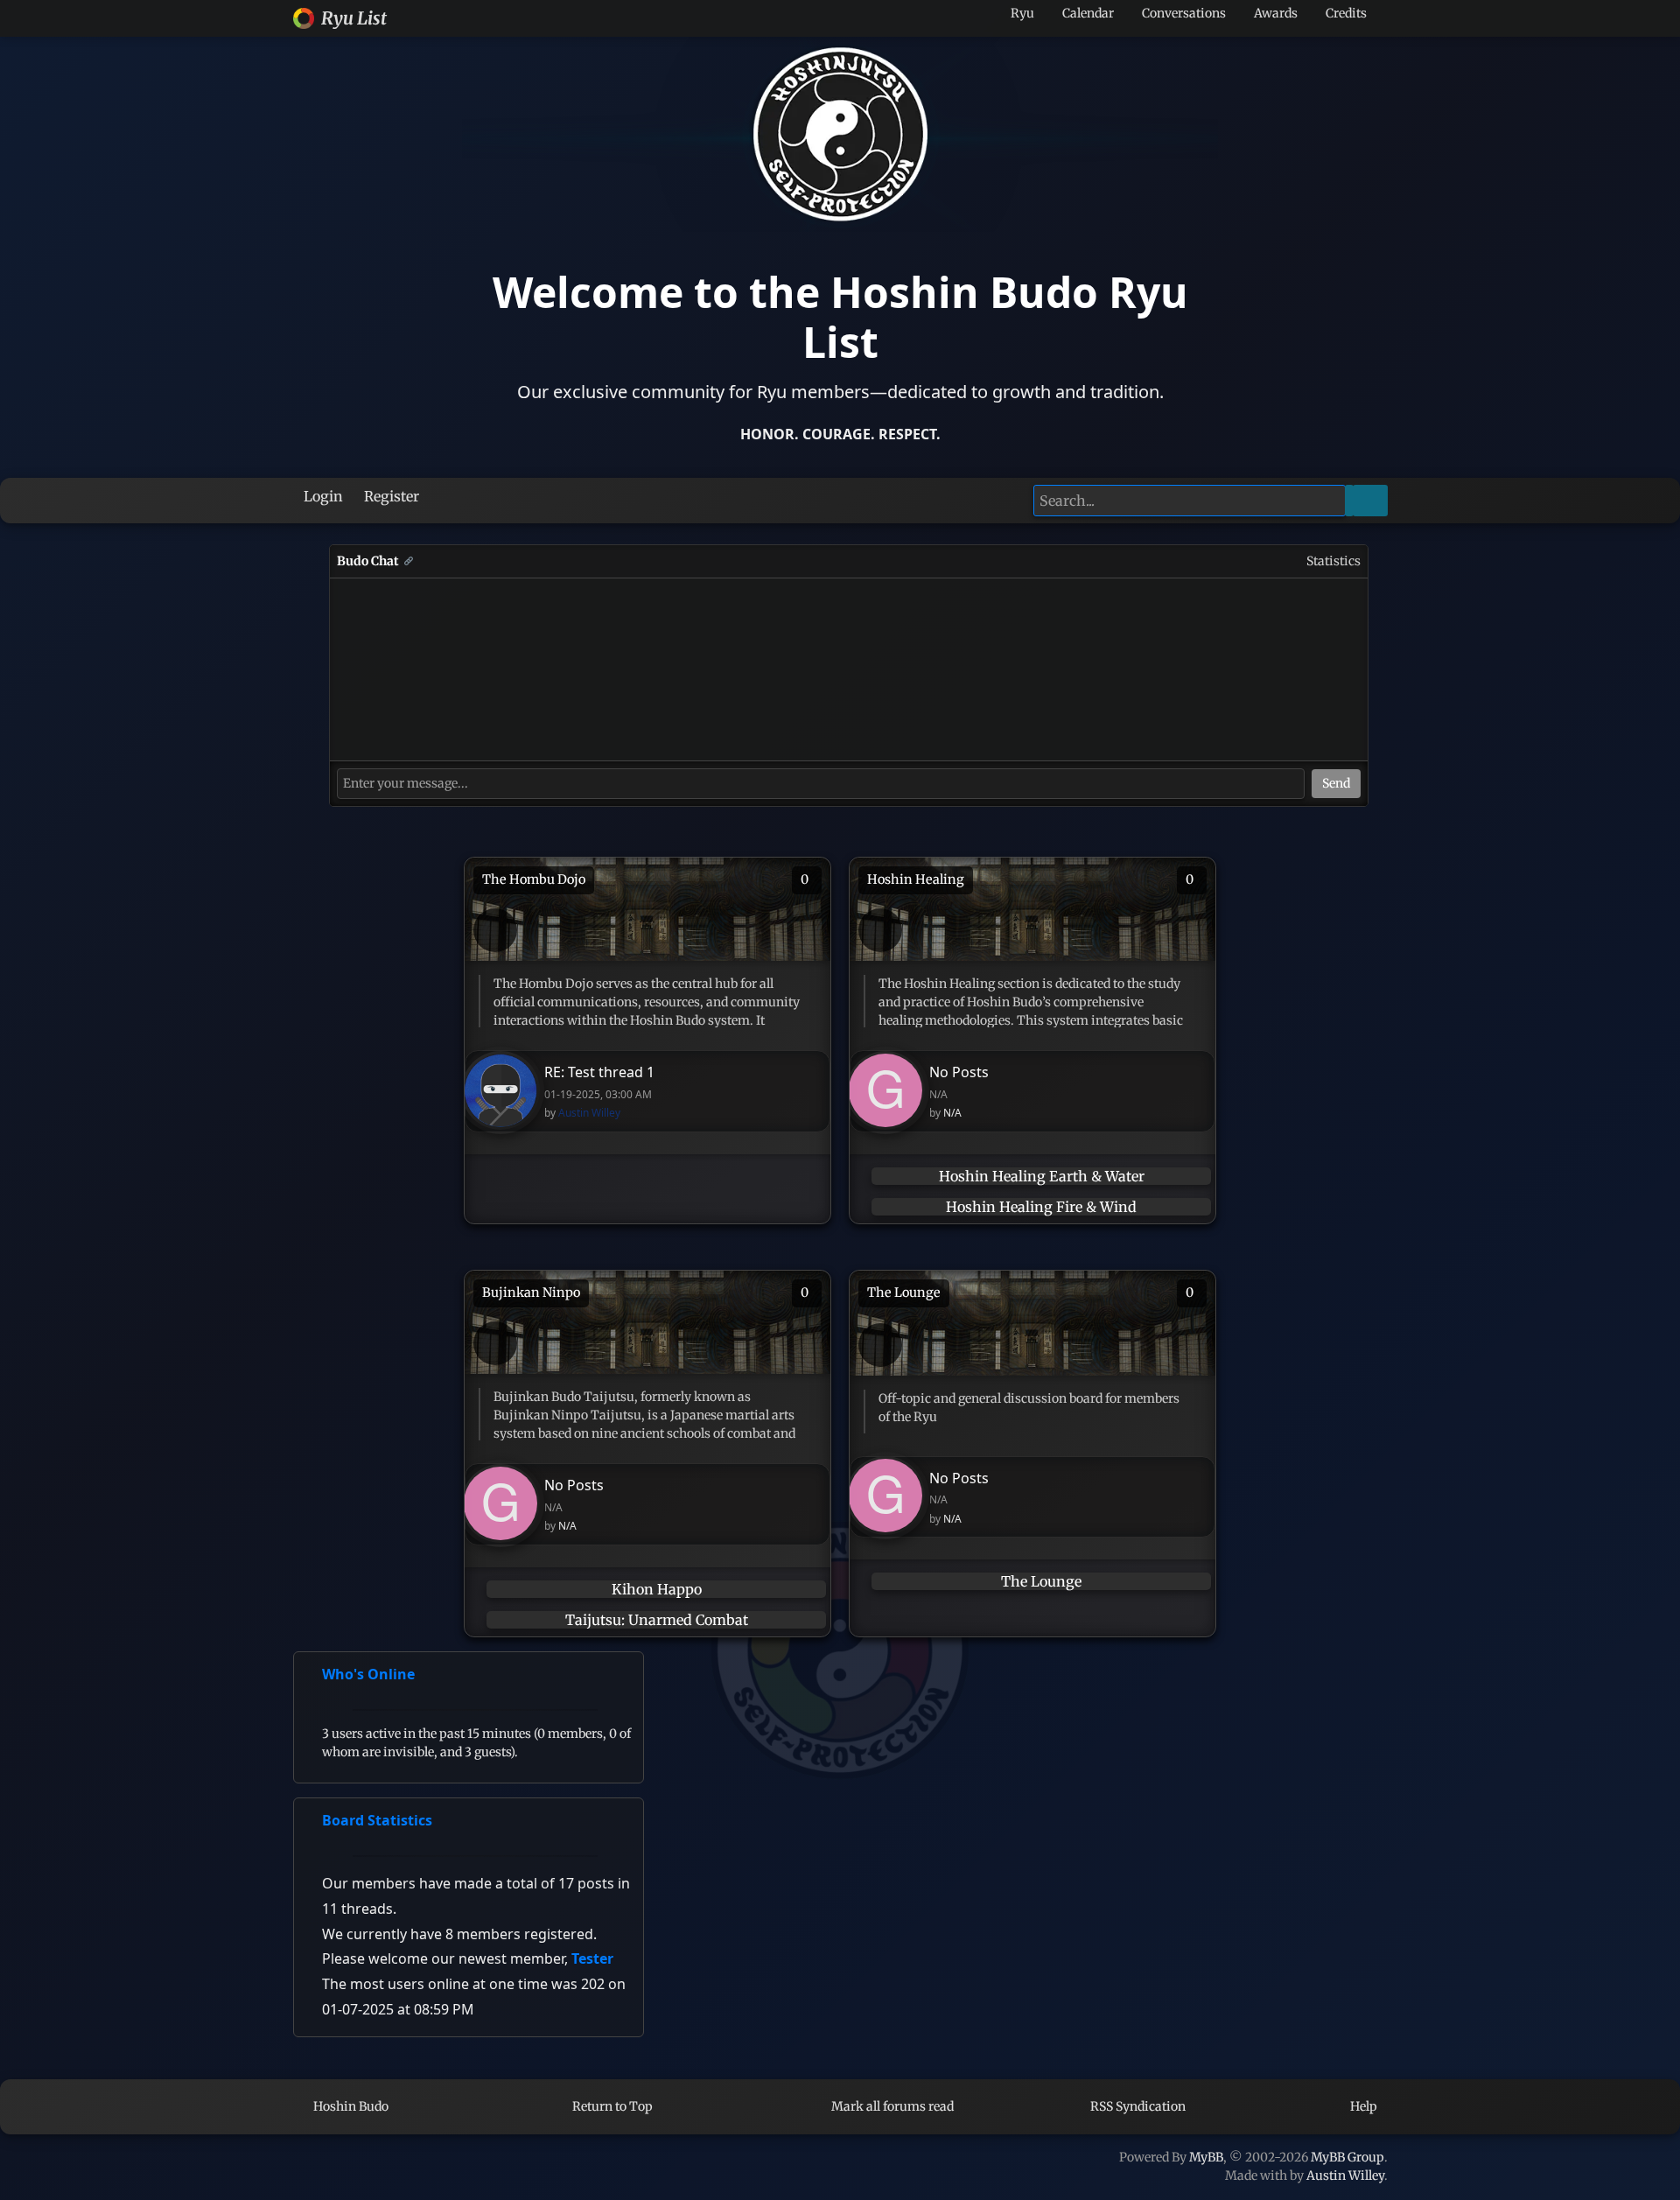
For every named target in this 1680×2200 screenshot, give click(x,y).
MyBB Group (1347, 2157)
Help (1362, 2106)
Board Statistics (377, 1820)
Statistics (1333, 561)
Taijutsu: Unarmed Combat (657, 1620)
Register (390, 496)
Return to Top (611, 2106)
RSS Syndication (1137, 2106)
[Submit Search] (1370, 501)
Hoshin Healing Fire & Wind (1041, 1207)
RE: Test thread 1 (599, 1072)
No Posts (959, 1072)
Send (1336, 783)
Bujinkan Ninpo (531, 1293)
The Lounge (904, 1293)
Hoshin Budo (350, 2106)
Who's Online (368, 1674)
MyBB (1206, 2157)
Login (322, 496)
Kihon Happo (657, 1589)
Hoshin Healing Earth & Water (1042, 1176)
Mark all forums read (891, 2106)
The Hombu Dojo (534, 879)
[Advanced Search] (1349, 501)
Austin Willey (589, 1113)
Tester (592, 1958)
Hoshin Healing (916, 879)
